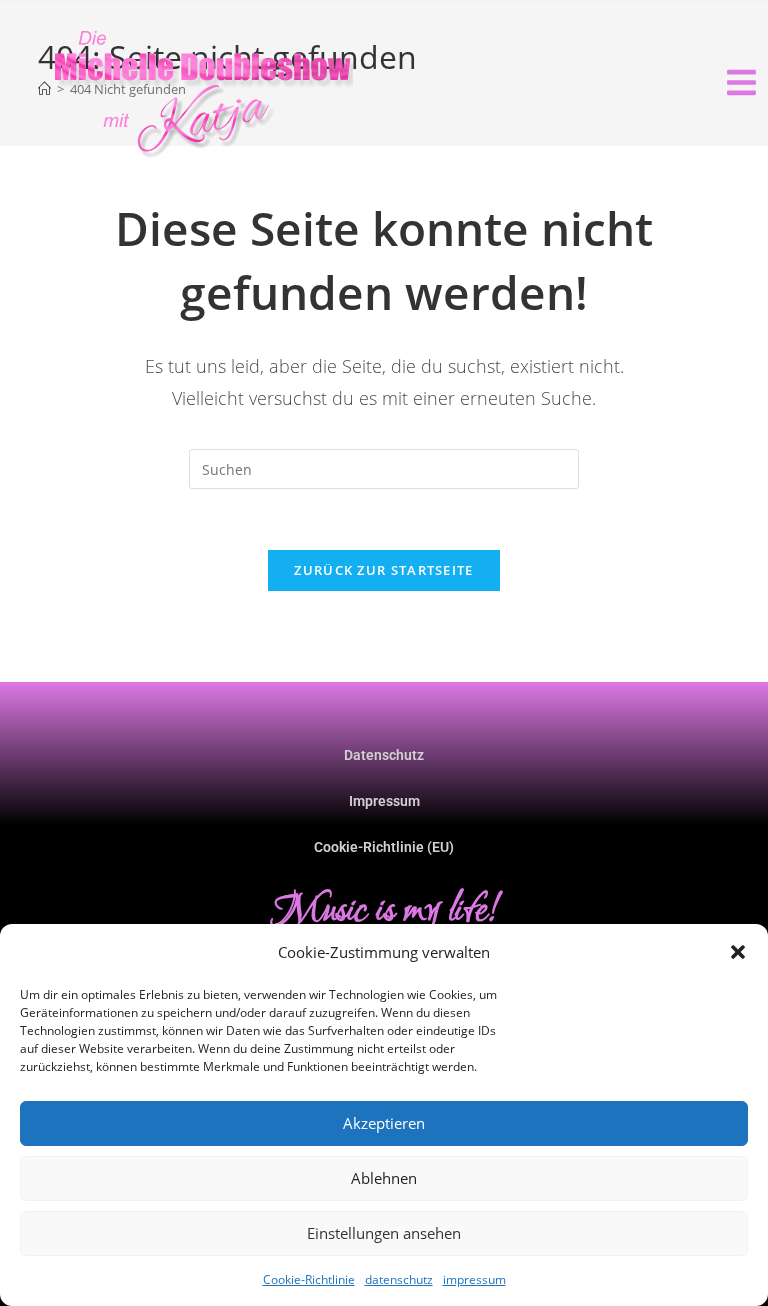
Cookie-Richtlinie (309, 1279)
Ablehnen (384, 1178)
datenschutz (399, 1279)
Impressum (384, 801)
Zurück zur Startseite (383, 570)
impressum (474, 1279)
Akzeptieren (384, 1123)
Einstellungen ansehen (384, 1233)
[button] (738, 952)
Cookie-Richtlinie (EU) (384, 847)
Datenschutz (384, 755)
